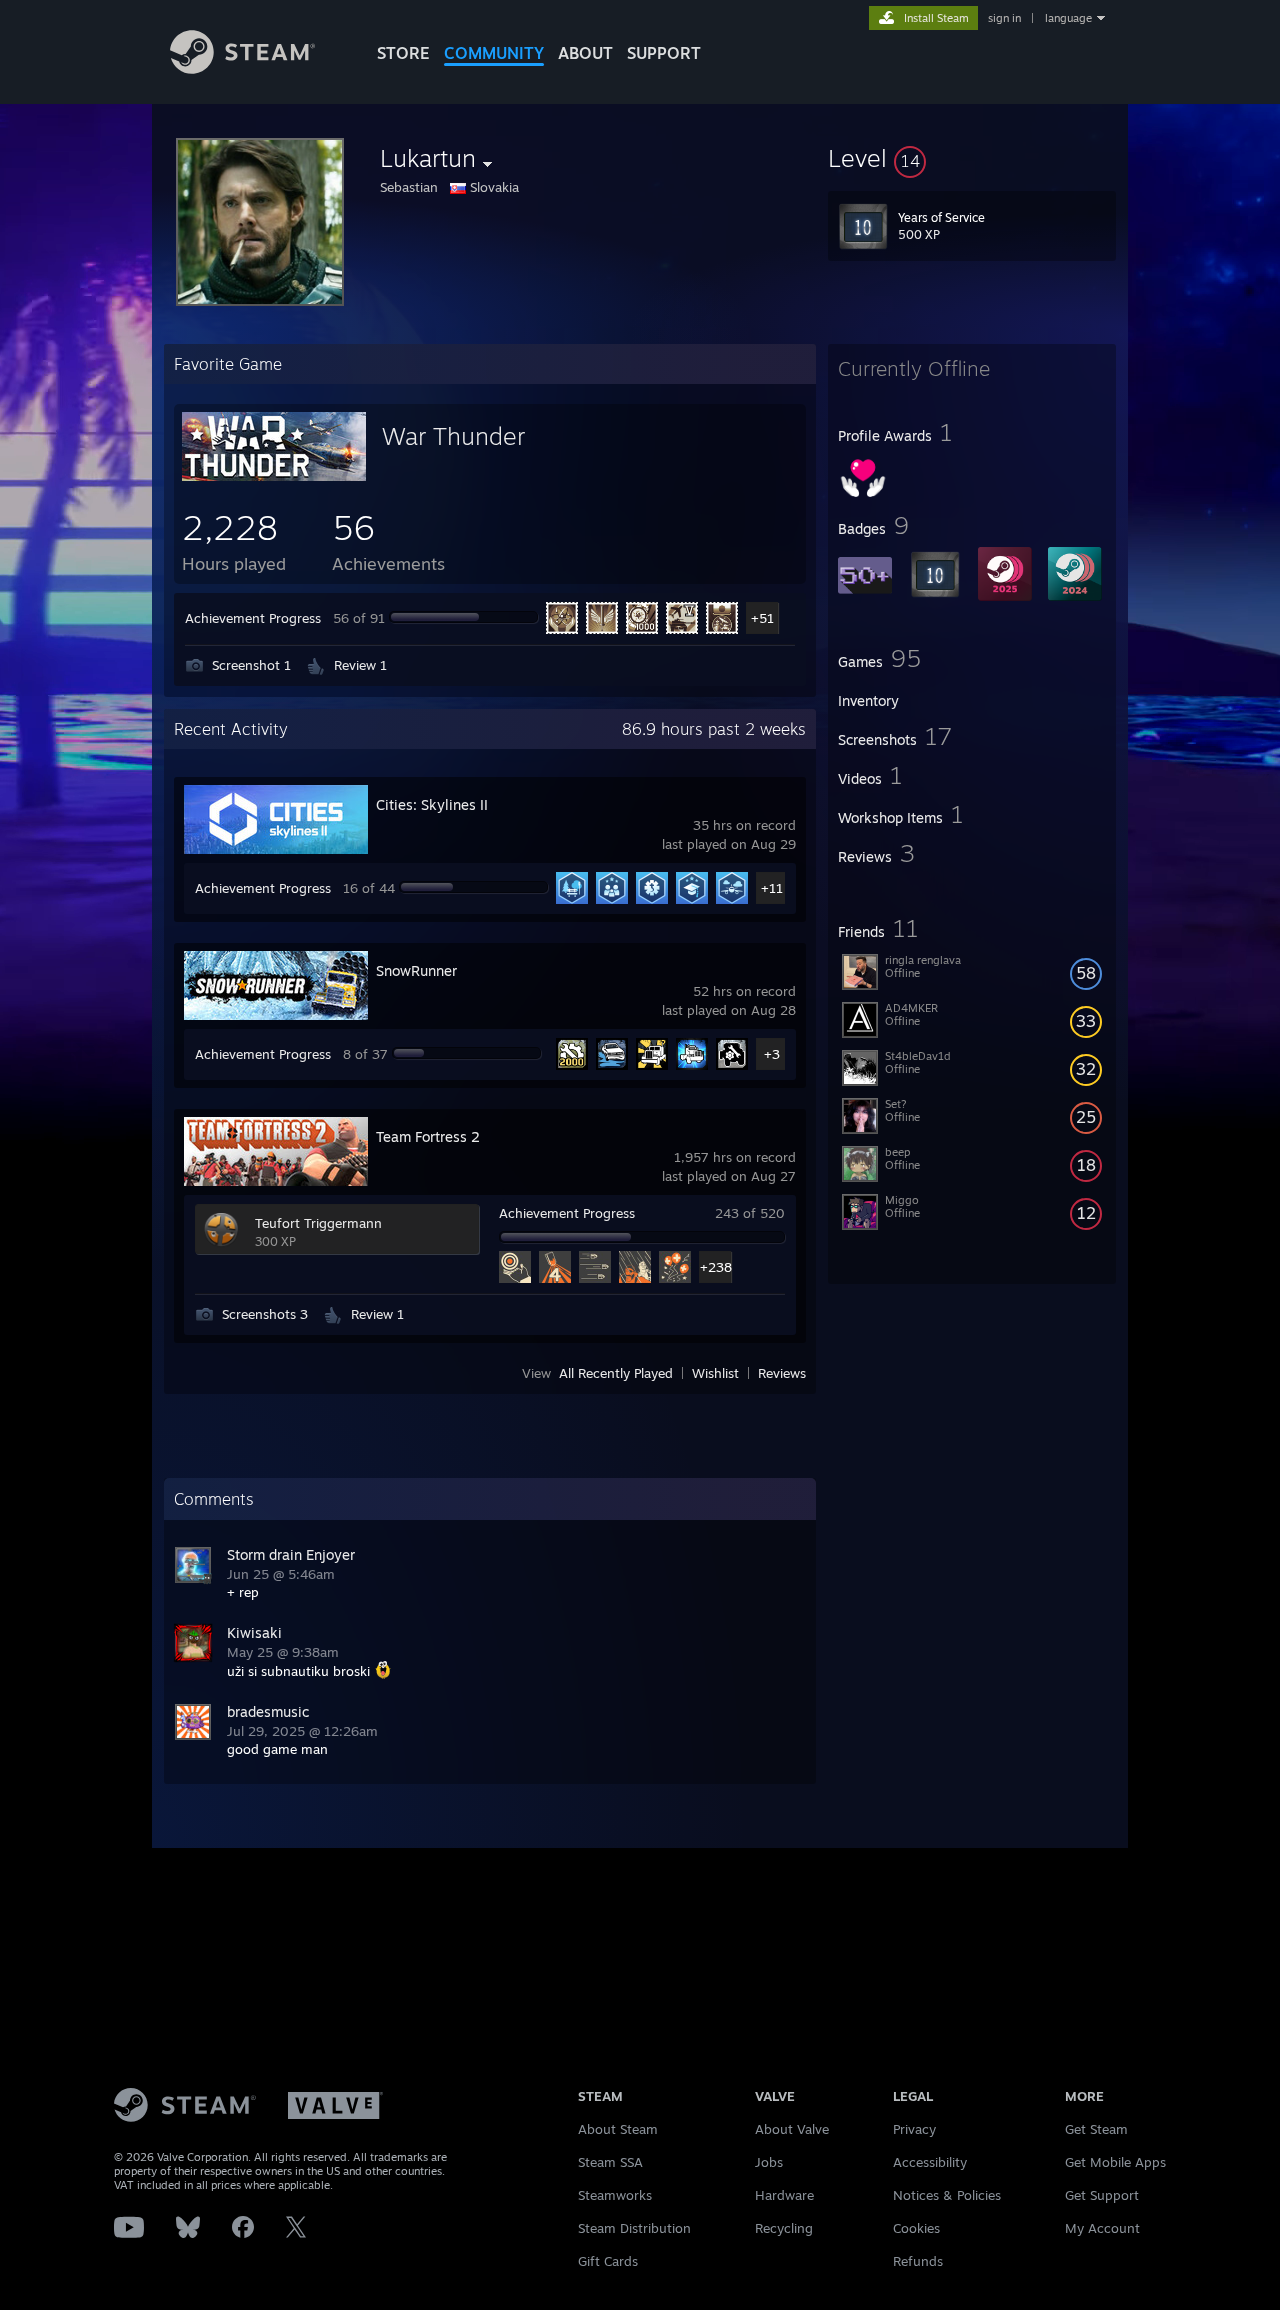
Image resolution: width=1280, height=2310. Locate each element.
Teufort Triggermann (318, 1223)
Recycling (784, 2228)
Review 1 (360, 665)
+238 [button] (715, 1267)
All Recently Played (616, 1373)
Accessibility (930, 2162)
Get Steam (1096, 2129)
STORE (403, 53)
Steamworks (615, 2195)
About (585, 53)
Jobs (769, 2162)
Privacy (914, 2129)
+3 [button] (772, 1054)
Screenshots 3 (265, 1314)
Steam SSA (610, 2162)
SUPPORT (664, 53)
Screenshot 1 (251, 665)
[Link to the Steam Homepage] (242, 68)
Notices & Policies (947, 2195)
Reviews (782, 1373)
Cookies (916, 2228)
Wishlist (715, 1373)
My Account (1102, 2228)
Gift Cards (608, 2261)
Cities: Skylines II (432, 804)
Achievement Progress (253, 618)
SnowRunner (416, 970)
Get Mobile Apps (1115, 2162)
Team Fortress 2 (428, 1136)
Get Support (1102, 2195)
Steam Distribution (634, 2228)
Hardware (784, 2195)
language (1068, 18)
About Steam (618, 2129)
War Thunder (453, 436)
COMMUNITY (494, 53)
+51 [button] (762, 618)
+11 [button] (772, 888)
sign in (1004, 18)
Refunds (918, 2261)
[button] (972, 158)
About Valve (792, 2129)
